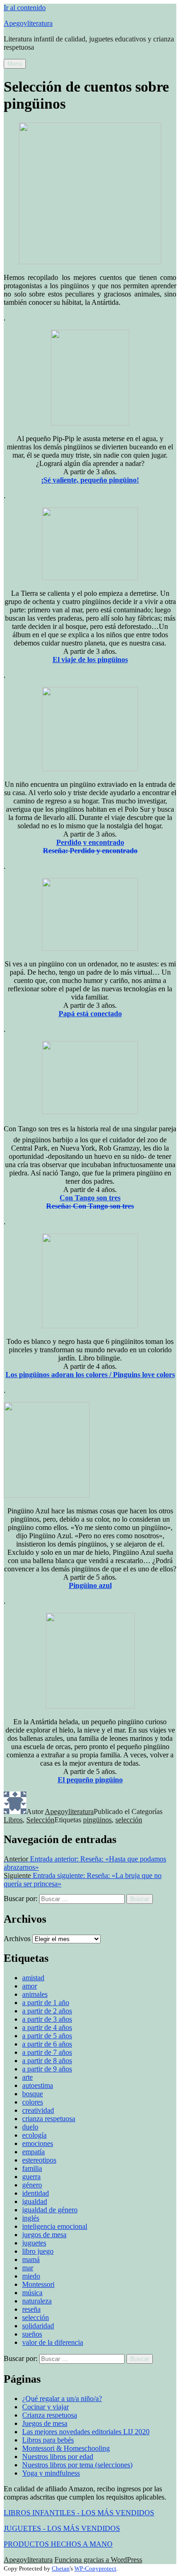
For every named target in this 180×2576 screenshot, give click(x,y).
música (32, 2293)
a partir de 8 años (47, 2061)
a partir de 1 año (46, 2003)
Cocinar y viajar (45, 2407)
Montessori (38, 2284)
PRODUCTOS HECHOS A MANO (58, 2544)
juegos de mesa (44, 2235)
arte (27, 2077)
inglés (31, 2218)
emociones (38, 2143)
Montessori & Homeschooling (66, 2448)
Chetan (61, 2568)
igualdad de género (50, 2210)
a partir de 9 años (47, 2069)
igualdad (35, 2201)
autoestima (38, 2085)
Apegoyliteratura (28, 23)
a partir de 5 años (47, 2036)
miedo (31, 2276)
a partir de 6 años (47, 2044)
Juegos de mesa (45, 2423)
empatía (33, 2152)
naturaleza (37, 2301)
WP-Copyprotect (95, 2568)
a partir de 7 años (47, 2052)
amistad (33, 1978)
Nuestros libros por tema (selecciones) (77, 2465)
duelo (30, 2127)
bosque (33, 2094)
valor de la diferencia (53, 2342)
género (32, 2185)
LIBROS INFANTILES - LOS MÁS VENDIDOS (79, 2513)
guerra (31, 2177)
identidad (36, 2193)
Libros (13, 1820)
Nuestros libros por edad (58, 2457)
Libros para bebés (48, 2440)
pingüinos (97, 1820)
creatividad (38, 2110)
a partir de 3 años (47, 2019)
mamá (31, 2259)
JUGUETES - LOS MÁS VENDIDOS (62, 2528)
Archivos (17, 1939)
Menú (15, 64)
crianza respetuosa (49, 2119)
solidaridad (38, 2326)
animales (35, 1994)
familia (32, 2168)
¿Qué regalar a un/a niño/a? (62, 2399)
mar (28, 2268)
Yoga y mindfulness (51, 2473)
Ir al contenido (25, 8)
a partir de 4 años (47, 2027)
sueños (32, 2334)
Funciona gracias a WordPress (98, 2560)
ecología (34, 2135)
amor (30, 1986)
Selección (40, 1820)
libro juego (38, 2251)
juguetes (34, 2243)
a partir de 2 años (47, 2011)
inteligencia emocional (55, 2226)
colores (33, 2102)
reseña (31, 2309)
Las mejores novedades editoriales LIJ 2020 (86, 2432)
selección (129, 1820)
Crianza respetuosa (50, 2415)
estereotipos (39, 2160)
